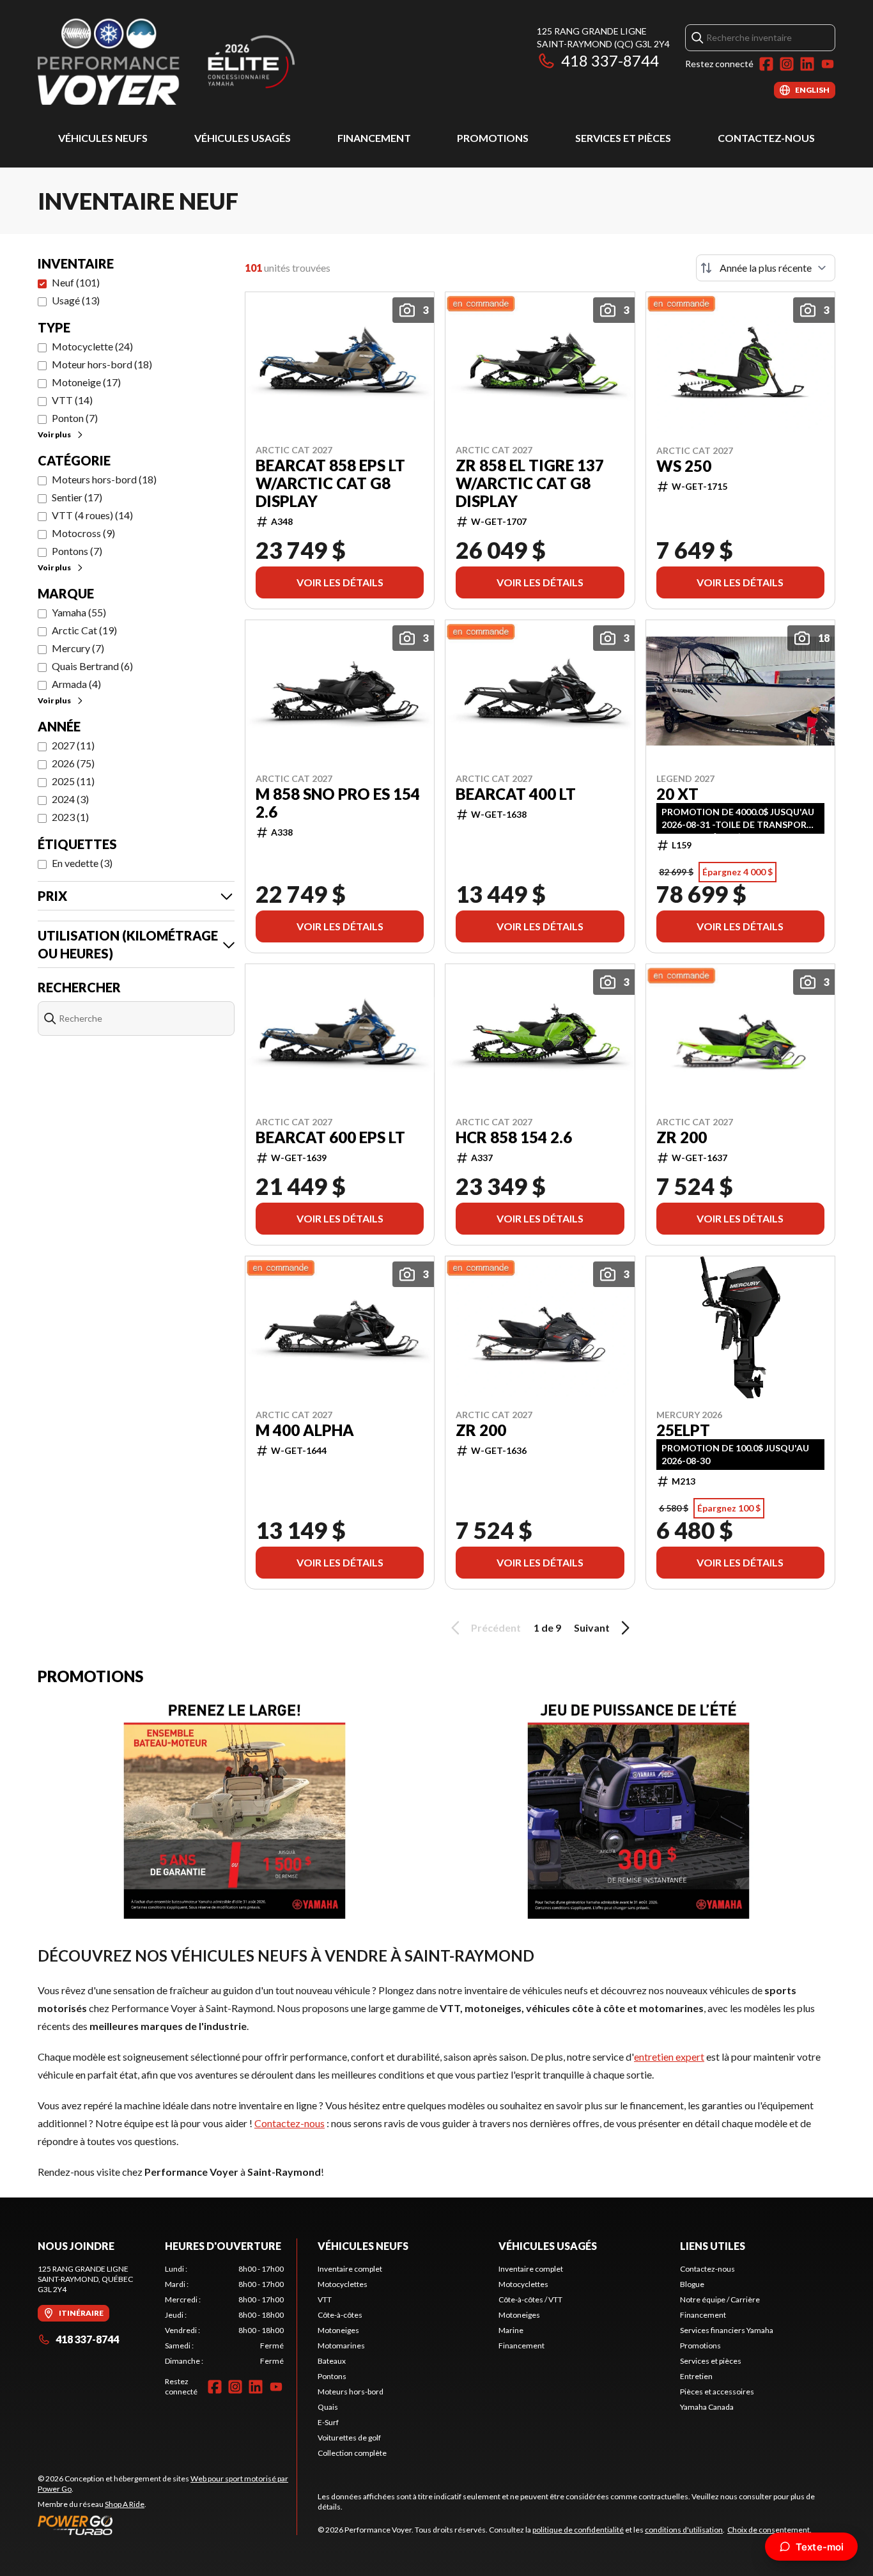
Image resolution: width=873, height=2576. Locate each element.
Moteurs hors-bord (351, 2392)
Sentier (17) (77, 497)
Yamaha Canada (707, 2407)
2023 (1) (70, 817)
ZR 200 (682, 1137)
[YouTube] (828, 64)
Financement (374, 138)
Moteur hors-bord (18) (102, 364)
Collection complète (352, 2453)
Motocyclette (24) (92, 346)
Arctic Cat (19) (84, 630)
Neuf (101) (76, 282)
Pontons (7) (77, 551)
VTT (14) (72, 400)
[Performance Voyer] (197, 62)
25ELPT (683, 1430)
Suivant (592, 1628)
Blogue (692, 2284)
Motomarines (341, 2346)
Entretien (696, 2376)
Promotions (493, 138)
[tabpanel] (225, 2315)
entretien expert (669, 2057)
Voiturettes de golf (349, 2438)
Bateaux (332, 2361)
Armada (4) (76, 684)
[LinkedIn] (807, 64)
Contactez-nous (766, 138)
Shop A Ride (125, 2504)
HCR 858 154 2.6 (514, 1137)
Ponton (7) (75, 418)
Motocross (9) (83, 533)
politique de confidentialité (578, 2530)
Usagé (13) (76, 300)
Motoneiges (338, 2330)
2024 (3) (70, 799)
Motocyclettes (343, 2284)
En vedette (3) (82, 863)
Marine (511, 2330)
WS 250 (684, 466)
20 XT (677, 794)
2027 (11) (73, 745)
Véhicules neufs (103, 138)
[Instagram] (787, 64)
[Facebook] (766, 64)
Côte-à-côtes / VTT (530, 2299)
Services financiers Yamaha (727, 2330)
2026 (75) (73, 763)
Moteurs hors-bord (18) (104, 479)
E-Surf (328, 2422)
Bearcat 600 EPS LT (330, 1137)
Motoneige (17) (86, 382)
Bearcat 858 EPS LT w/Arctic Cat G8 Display (330, 483)
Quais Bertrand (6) (92, 666)
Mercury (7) (78, 648)
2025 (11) (73, 781)
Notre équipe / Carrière (720, 2299)
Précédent (496, 1628)
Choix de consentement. (769, 2530)
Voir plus (54, 434)
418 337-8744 (610, 60)
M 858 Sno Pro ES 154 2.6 (338, 803)
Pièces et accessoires (717, 2392)
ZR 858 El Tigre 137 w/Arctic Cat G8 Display (530, 483)
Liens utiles (713, 2246)
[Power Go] (167, 2525)
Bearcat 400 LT (516, 794)
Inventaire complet (350, 2269)
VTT (325, 2299)
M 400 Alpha (305, 1430)
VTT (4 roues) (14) (92, 515)
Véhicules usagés (243, 138)
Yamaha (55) (79, 612)
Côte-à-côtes (340, 2315)
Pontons (332, 2376)
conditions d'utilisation (684, 2530)
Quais (328, 2407)
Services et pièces (623, 138)
